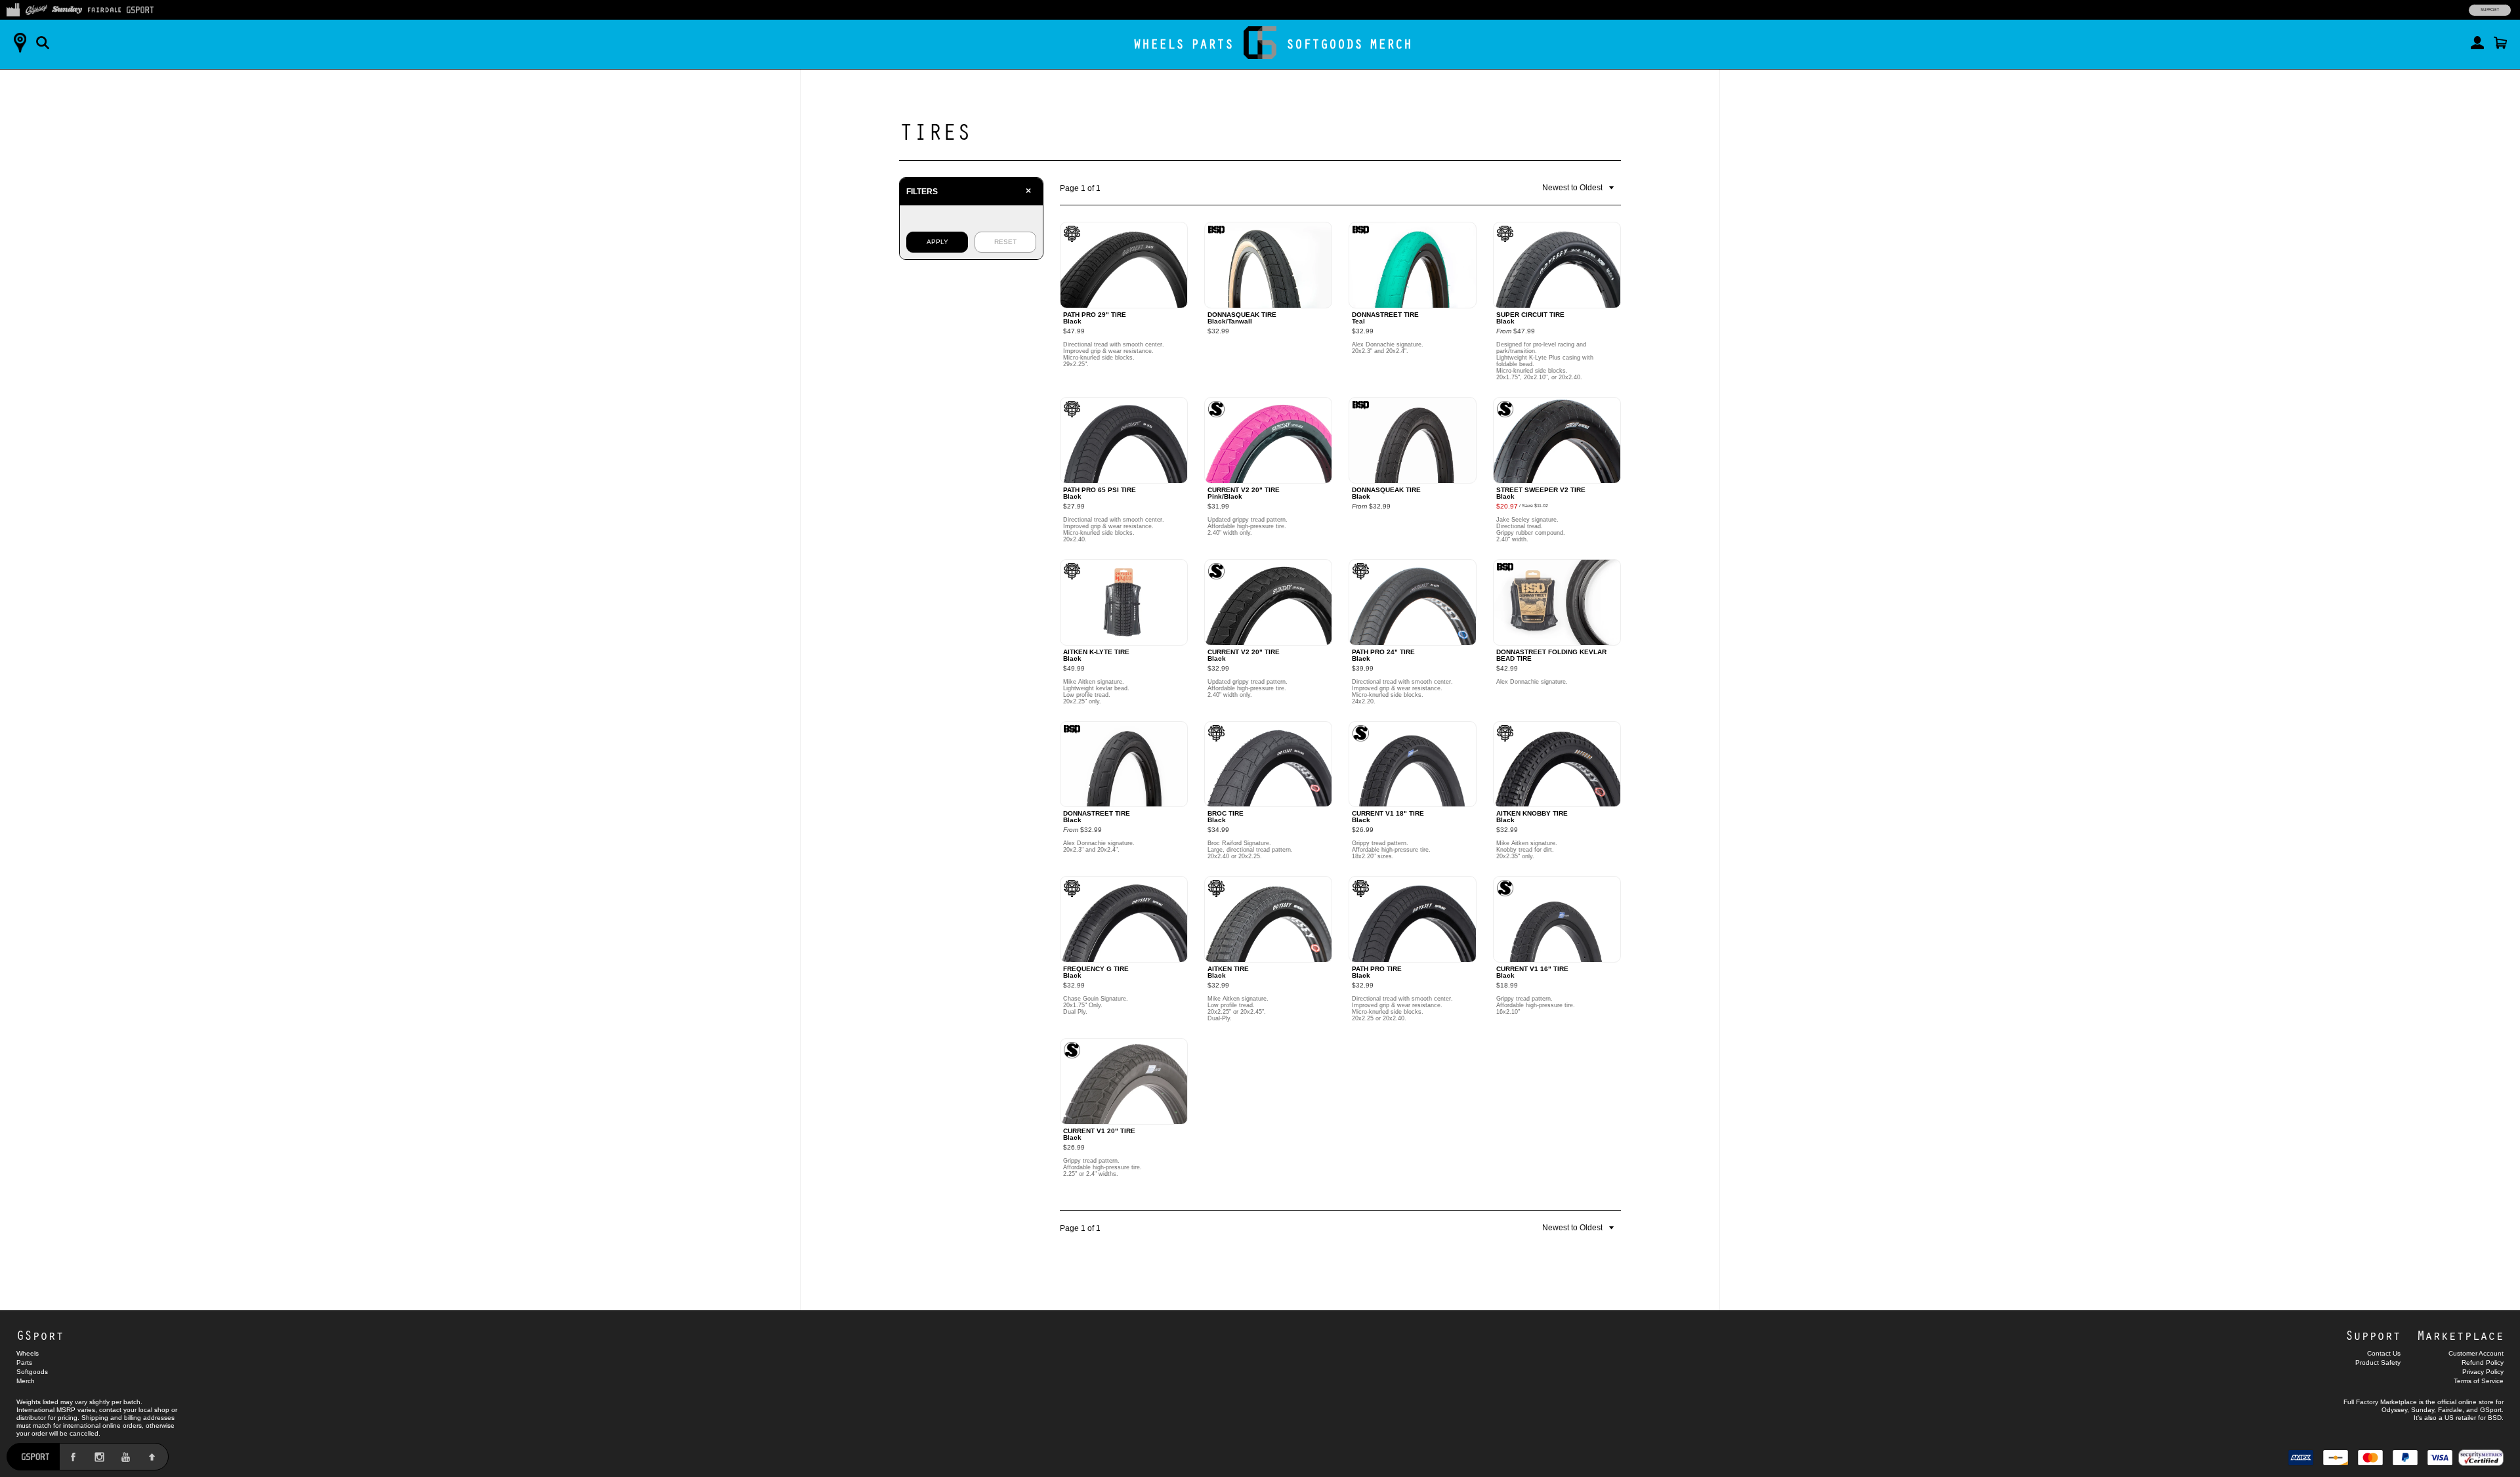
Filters (969, 191)
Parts (1212, 44)
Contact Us (2384, 1353)
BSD (2495, 1418)
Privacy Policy (2483, 1372)
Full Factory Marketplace (2380, 1402)
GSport (40, 1335)
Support (2490, 10)
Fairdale (2450, 1410)
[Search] (43, 43)
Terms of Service (2479, 1381)
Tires (935, 131)
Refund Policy (2483, 1363)
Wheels (1159, 44)
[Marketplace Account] (2477, 43)
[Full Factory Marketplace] (13, 9)
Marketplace (2460, 1335)
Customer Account (2476, 1353)
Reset (1005, 242)
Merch (1391, 44)
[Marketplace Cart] (2500, 43)
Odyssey (2394, 1410)
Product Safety (2378, 1363)
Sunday (2423, 1410)
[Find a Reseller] (20, 43)
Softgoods (1325, 44)
